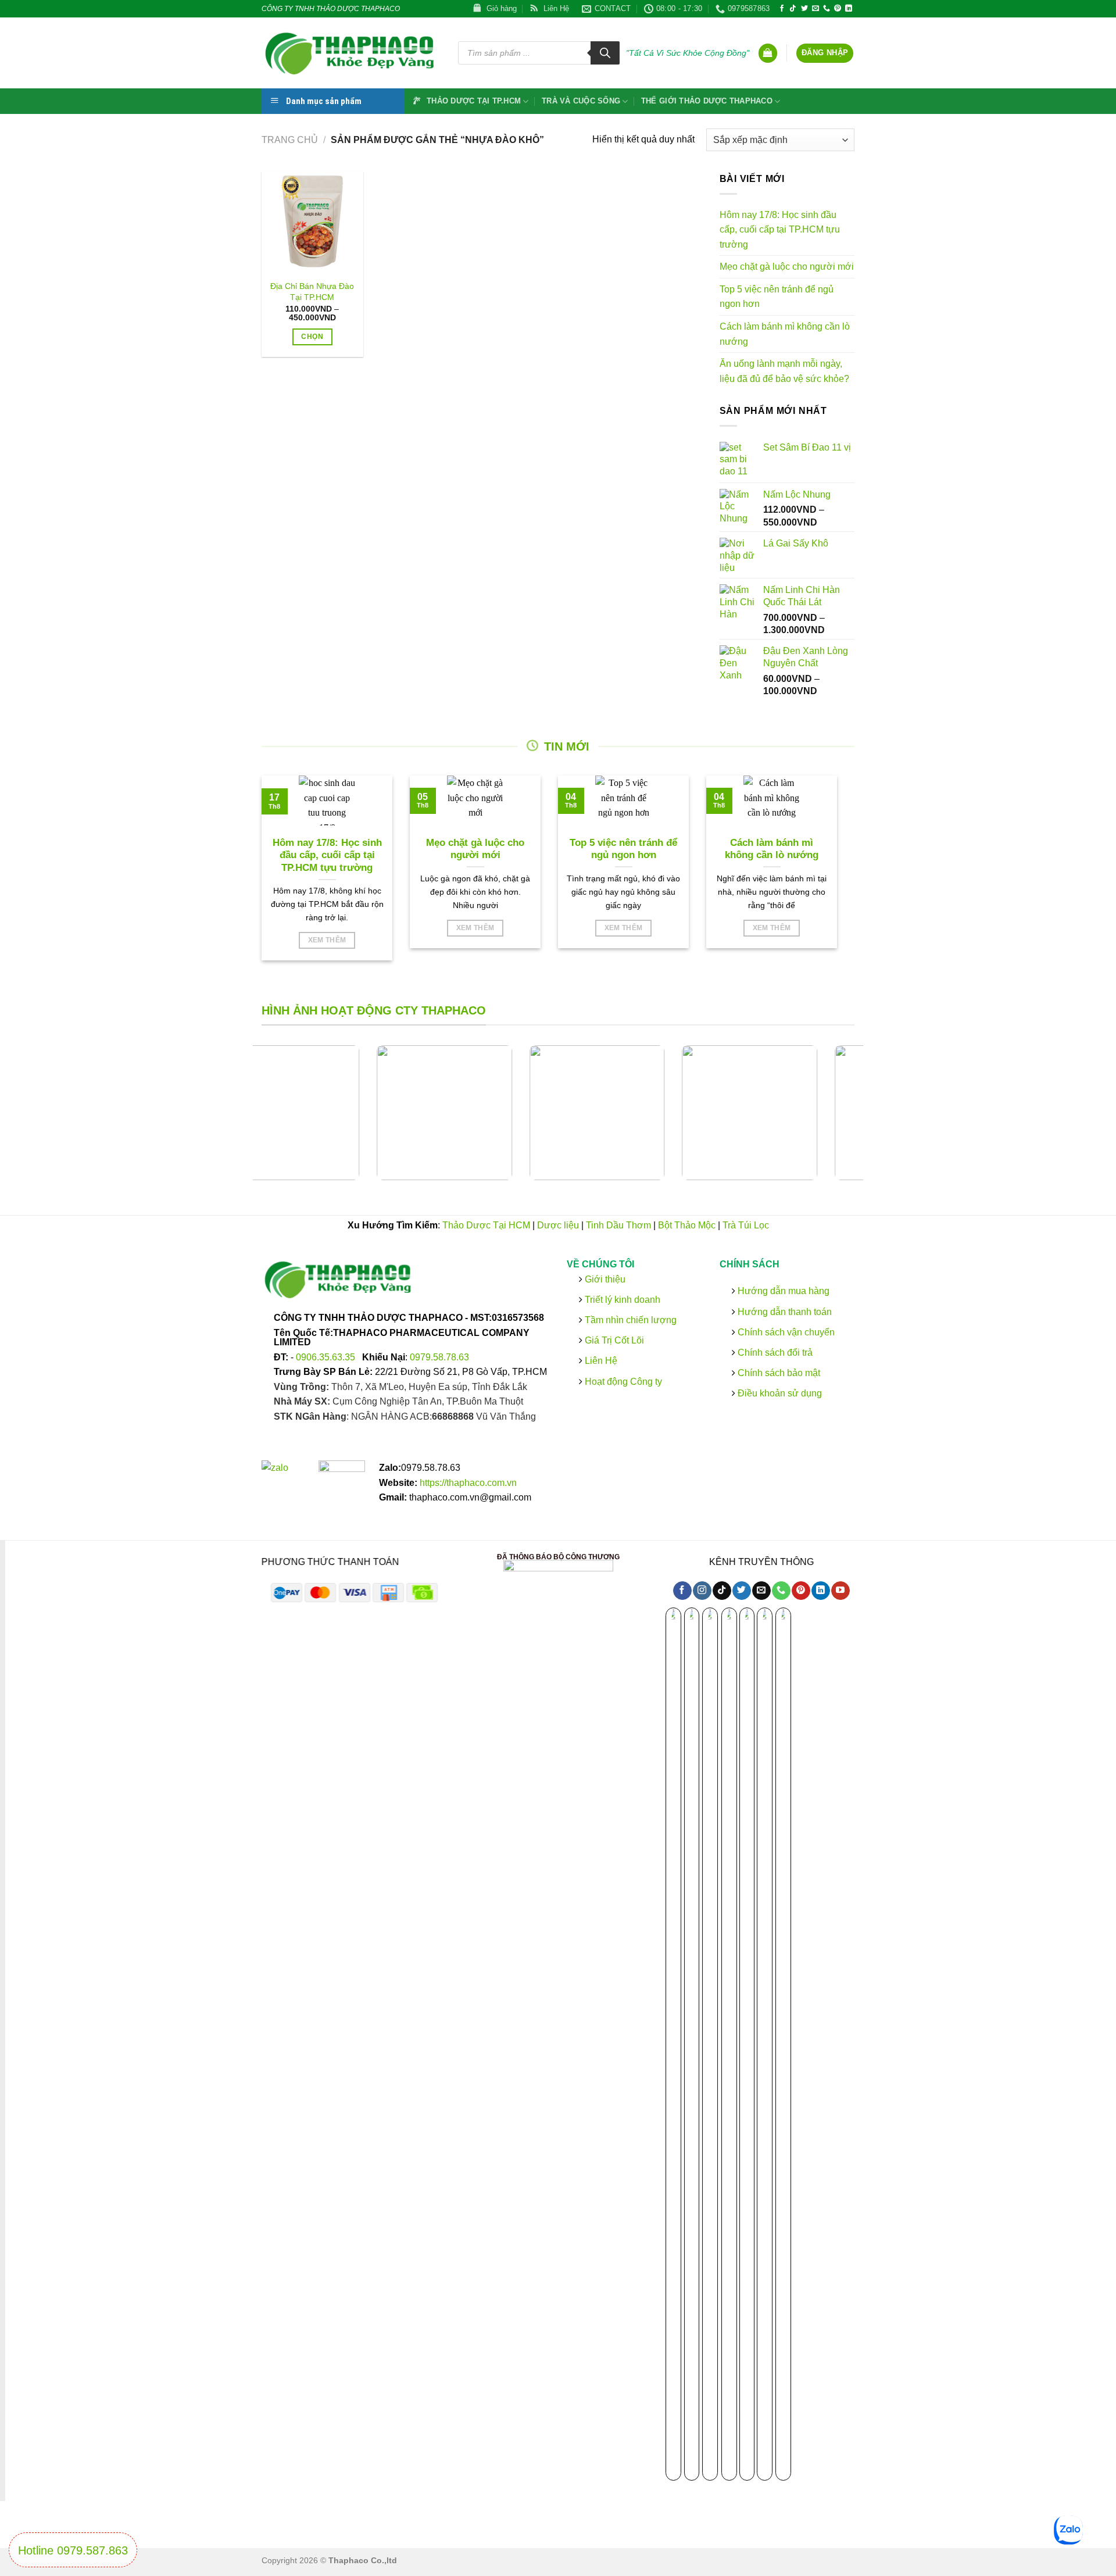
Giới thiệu (604, 1279)
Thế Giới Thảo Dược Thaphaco (707, 101)
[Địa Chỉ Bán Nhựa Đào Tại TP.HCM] (312, 222)
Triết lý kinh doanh (621, 1300)
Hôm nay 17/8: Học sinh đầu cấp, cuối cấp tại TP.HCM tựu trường (780, 230)
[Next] (870, 1122)
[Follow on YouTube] (840, 1591)
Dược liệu (558, 1225)
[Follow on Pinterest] (838, 9)
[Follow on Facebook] (782, 9)
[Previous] (246, 1122)
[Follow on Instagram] (702, 1591)
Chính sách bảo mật (777, 1373)
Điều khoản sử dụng (778, 1393)
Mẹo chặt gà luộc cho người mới (787, 267)
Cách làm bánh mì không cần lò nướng (785, 334)
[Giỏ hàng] (768, 53)
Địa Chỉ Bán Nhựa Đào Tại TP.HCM (312, 292)
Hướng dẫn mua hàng (782, 1291)
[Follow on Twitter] (804, 9)
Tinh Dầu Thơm (618, 1225)
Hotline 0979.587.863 (73, 2550)
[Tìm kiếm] (605, 53)
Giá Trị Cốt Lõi (614, 1340)
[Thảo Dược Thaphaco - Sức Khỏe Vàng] (351, 53)
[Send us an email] (815, 9)
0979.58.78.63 (439, 1357)
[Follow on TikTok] (793, 9)
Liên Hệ (601, 1361)
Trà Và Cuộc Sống (581, 101)
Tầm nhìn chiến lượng (631, 1320)
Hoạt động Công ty (622, 1381)
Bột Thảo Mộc (687, 1225)
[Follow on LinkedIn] (849, 9)
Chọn (312, 337)
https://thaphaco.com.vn (468, 1483)
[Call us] (827, 9)
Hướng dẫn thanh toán (783, 1311)
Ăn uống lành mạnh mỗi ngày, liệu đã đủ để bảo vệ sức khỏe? (784, 371)
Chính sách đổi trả (773, 1353)
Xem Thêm (327, 940)
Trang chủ (290, 140)
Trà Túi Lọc (746, 1225)
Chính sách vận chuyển (784, 1332)
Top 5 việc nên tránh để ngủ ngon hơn (777, 297)
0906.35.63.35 (327, 1357)
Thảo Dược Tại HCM (486, 1225)
